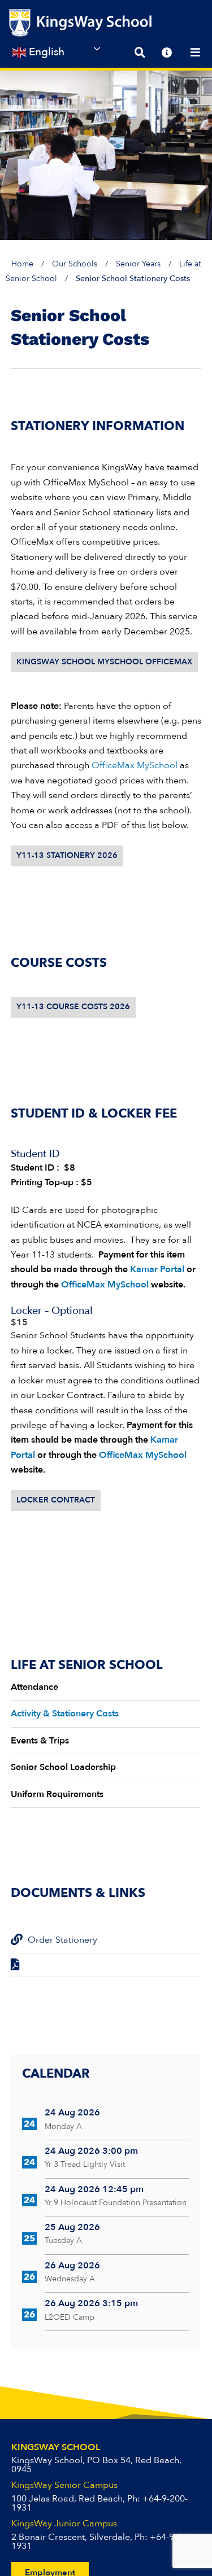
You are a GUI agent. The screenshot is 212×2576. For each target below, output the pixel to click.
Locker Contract (56, 1500)
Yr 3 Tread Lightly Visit (85, 2164)
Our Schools (75, 264)
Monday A (63, 2126)
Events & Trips (40, 1741)
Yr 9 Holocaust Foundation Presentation (116, 2203)
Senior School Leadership (63, 1767)
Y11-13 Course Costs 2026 (73, 1007)
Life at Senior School (87, 1665)
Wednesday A (70, 2279)
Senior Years (138, 264)
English (45, 52)
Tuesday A (63, 2240)
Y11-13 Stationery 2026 (67, 855)
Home (22, 264)
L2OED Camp (70, 2317)
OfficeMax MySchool (133, 765)
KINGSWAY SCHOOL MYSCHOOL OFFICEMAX (104, 662)
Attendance (34, 1687)
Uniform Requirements (57, 1794)
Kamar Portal (157, 1269)
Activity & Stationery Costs (65, 1714)
